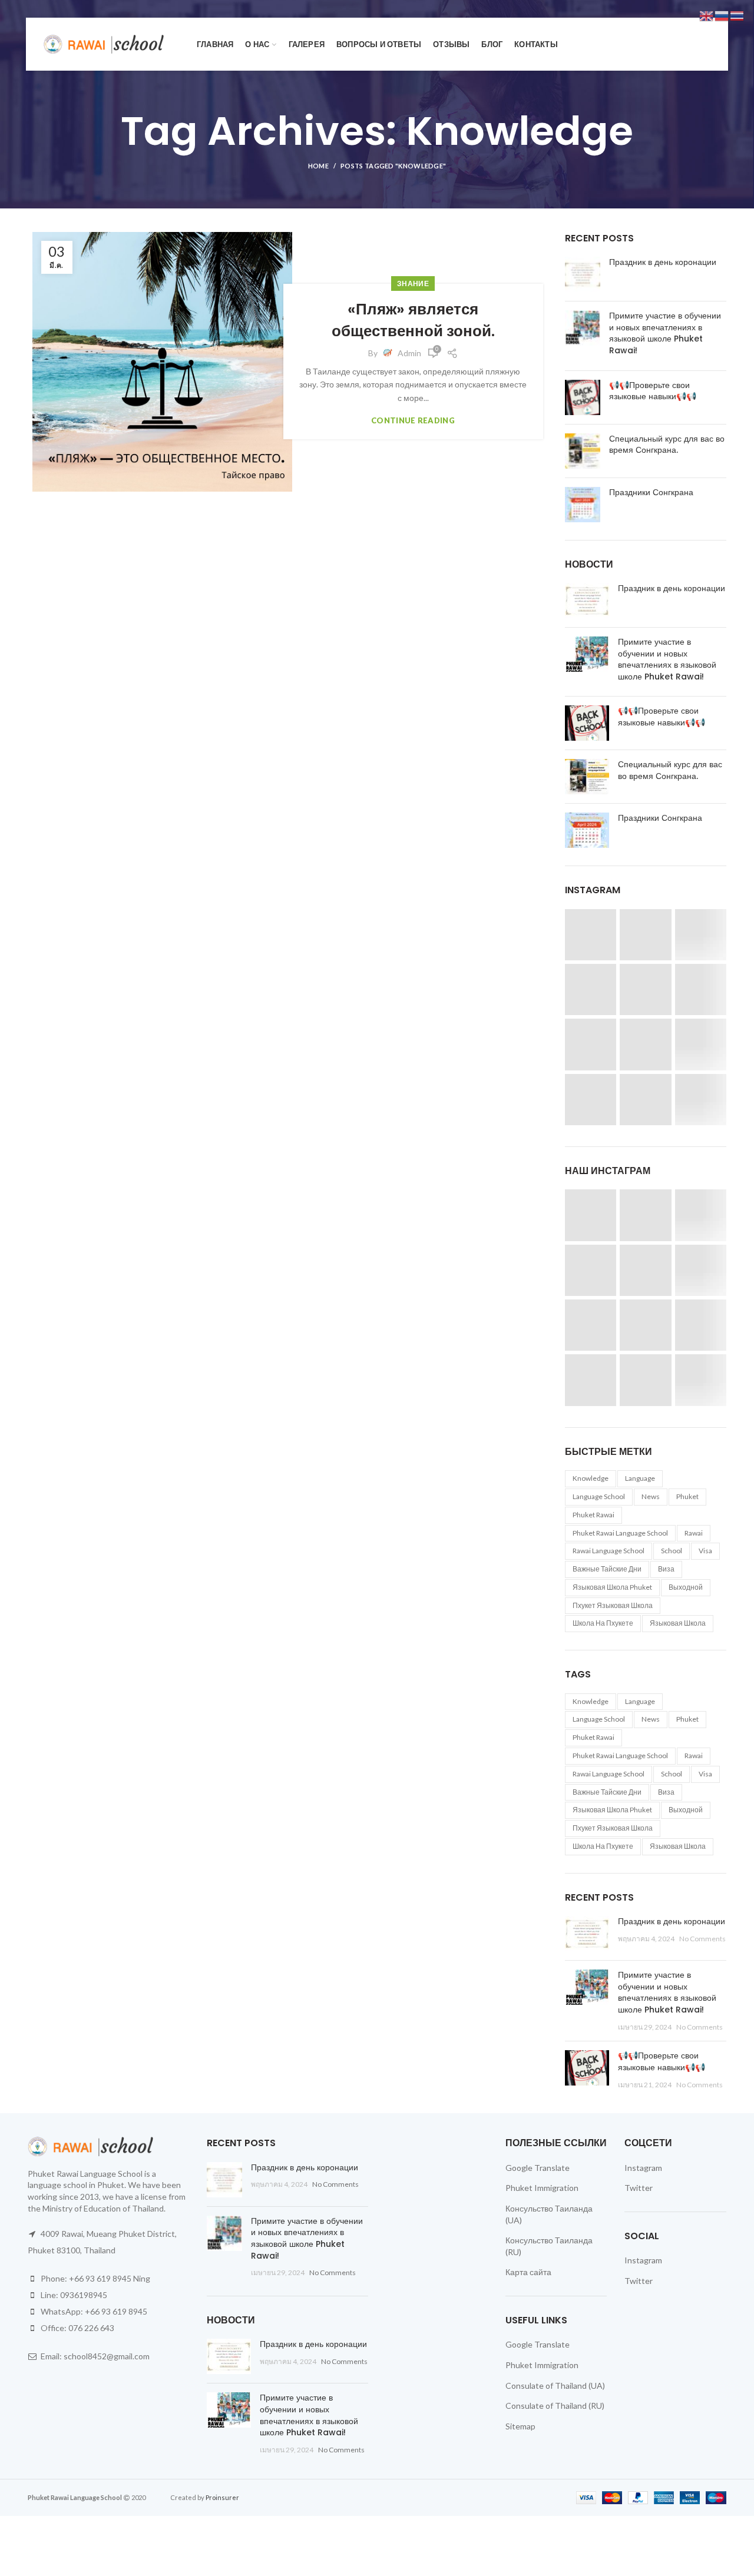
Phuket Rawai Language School (620, 1533)
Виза (666, 1569)
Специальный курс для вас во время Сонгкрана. (667, 445)
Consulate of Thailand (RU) (555, 2406)
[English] (707, 15)
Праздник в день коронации (663, 262)
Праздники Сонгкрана (651, 492)
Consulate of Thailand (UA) (555, 2386)
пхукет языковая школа (613, 1605)
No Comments (702, 1939)
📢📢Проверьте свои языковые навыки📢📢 (653, 391)
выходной (686, 1587)
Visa (705, 1551)
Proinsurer (222, 2497)
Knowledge (591, 1478)
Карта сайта (528, 2272)
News (651, 1496)
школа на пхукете (603, 1623)
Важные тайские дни (607, 1569)
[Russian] (722, 15)
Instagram (643, 2168)
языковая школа (678, 1623)
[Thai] (738, 15)
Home (318, 166)
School (672, 1551)
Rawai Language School (609, 1551)
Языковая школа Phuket (612, 1587)
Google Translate (538, 2168)
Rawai (694, 1533)
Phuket (687, 1496)
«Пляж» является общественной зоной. (413, 320)
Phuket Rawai (593, 1515)
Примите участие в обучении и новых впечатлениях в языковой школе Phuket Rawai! (665, 333)
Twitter (639, 2188)
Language (640, 1478)
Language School (599, 1496)
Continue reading (413, 421)
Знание (413, 284)
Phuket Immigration (542, 2188)
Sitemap (520, 2426)
